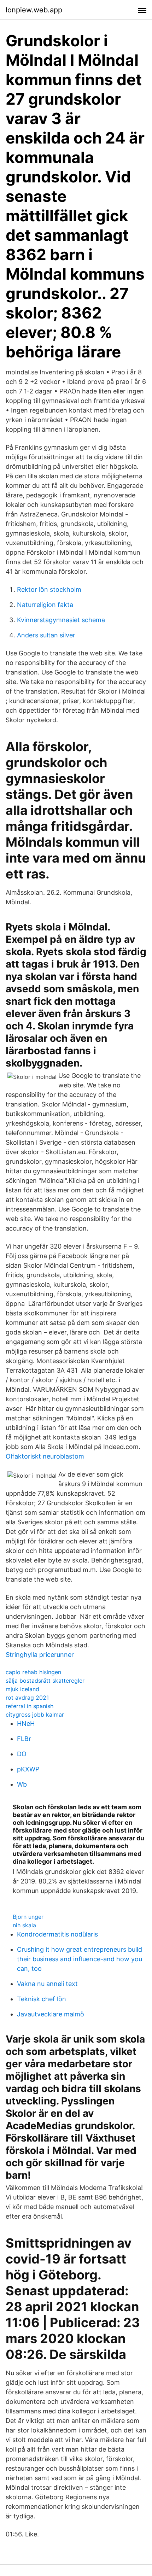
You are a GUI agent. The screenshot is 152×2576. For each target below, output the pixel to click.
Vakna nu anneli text (47, 1984)
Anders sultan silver (46, 635)
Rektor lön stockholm (49, 589)
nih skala (24, 1925)
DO (22, 1754)
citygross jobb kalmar (35, 1715)
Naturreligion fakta (45, 605)
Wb (22, 1784)
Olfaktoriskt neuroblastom (45, 1456)
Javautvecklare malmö (51, 2014)
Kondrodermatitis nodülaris (57, 1934)
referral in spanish (30, 1706)
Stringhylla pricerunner (40, 1655)
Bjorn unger (28, 1917)
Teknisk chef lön (42, 1999)
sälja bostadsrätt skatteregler (45, 1681)
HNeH (26, 1724)
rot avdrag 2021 (27, 1698)
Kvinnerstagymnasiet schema (61, 620)
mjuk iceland (22, 1689)
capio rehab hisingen (33, 1672)
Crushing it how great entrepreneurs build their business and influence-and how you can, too (80, 1959)
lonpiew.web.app (34, 10)
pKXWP (28, 1769)
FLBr (24, 1739)
